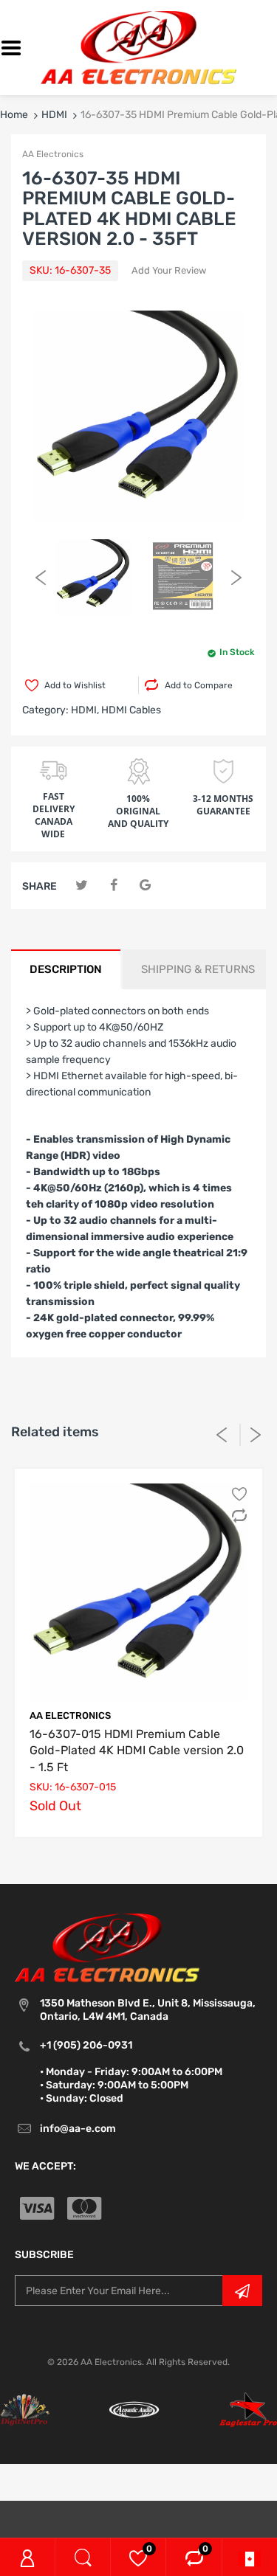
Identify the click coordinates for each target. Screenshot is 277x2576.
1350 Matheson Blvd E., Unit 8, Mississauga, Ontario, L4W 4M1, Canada (148, 2010)
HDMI (54, 115)
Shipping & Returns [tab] (198, 969)
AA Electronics (53, 154)
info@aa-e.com (78, 2129)
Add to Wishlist (75, 685)
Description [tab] (66, 969)
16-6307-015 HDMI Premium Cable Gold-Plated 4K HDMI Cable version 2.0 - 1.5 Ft (137, 1751)
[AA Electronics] (138, 47)
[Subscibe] (242, 2291)
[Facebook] (113, 886)
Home (14, 115)
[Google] (145, 886)
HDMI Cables (131, 710)
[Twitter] (82, 886)
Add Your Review (169, 270)
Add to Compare (199, 685)
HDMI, (85, 710)
